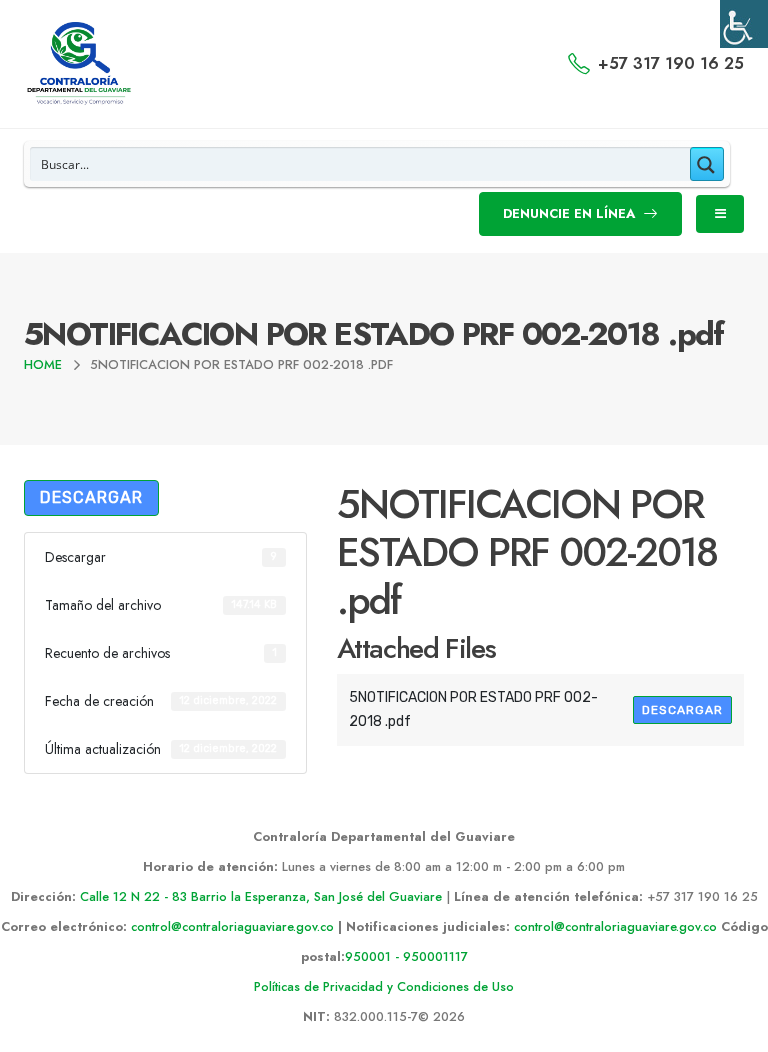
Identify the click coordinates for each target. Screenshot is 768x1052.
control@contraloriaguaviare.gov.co (232, 927)
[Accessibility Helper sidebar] (744, 24)
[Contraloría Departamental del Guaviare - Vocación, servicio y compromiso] (79, 64)
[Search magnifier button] (707, 164)
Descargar (91, 497)
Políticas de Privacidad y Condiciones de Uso (384, 987)
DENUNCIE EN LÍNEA (571, 213)
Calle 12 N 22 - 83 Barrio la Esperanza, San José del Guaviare (261, 897)
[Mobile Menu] (720, 214)
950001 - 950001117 (406, 957)
